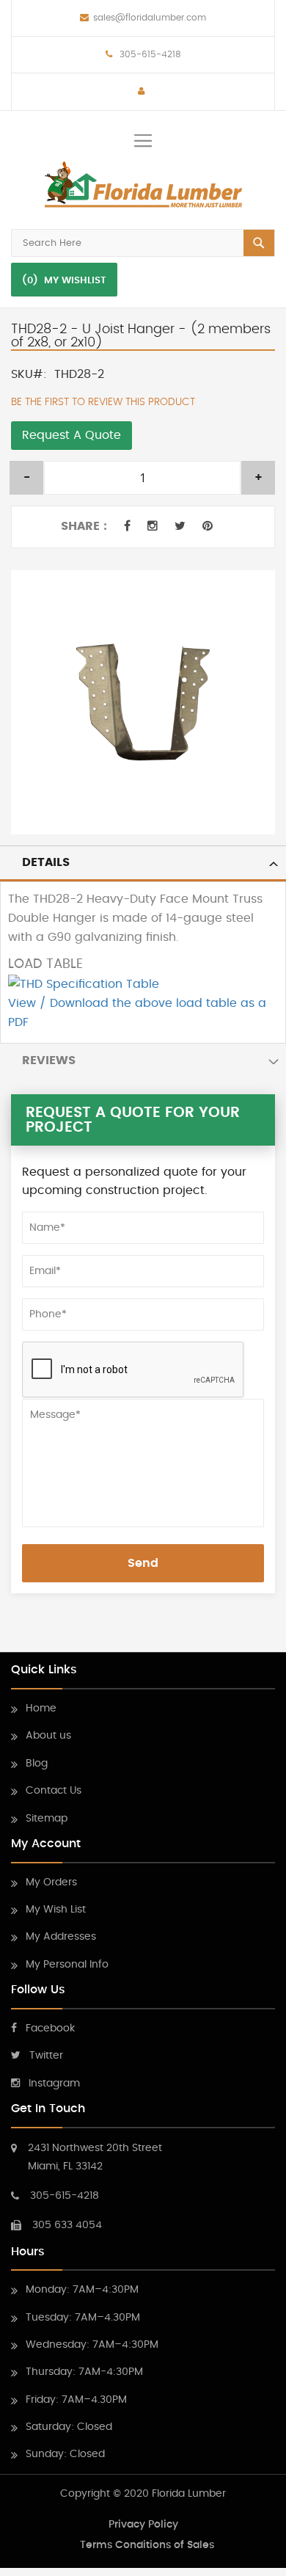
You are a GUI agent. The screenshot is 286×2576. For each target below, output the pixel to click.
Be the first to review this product (103, 402)
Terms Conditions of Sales (147, 2545)
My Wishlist (75, 281)
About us (48, 1736)
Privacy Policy (143, 2525)
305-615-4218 (149, 54)
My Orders (51, 1882)
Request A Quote (71, 435)
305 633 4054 (67, 2225)
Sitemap (47, 1819)
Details (46, 862)
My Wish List (56, 1910)
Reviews (49, 1060)
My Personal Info (67, 1965)
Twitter (46, 2056)
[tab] (143, 863)
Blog (37, 1764)
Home (41, 1709)
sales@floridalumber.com (150, 18)
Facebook (50, 2029)
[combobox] (143, 243)
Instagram (54, 2084)
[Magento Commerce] (143, 185)
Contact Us (54, 1791)
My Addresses (61, 1937)
